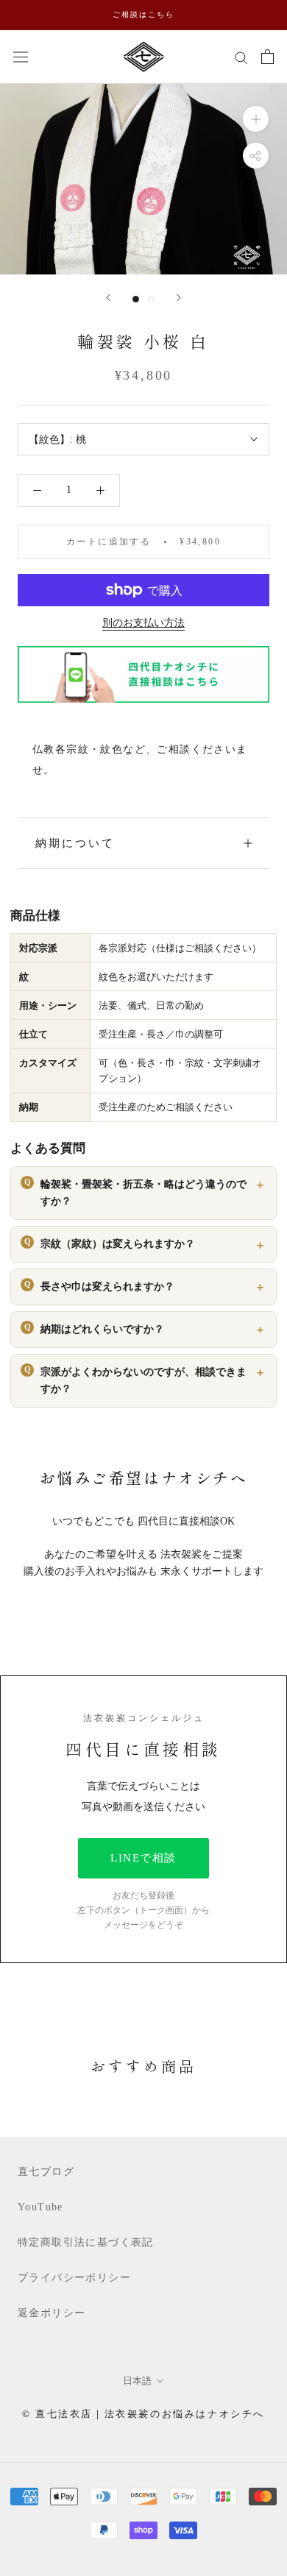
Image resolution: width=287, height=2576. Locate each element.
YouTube (40, 2207)
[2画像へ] (151, 299)
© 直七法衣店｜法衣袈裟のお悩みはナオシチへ (143, 2414)
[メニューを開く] (21, 56)
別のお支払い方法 (143, 623)
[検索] (241, 57)
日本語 (137, 2381)
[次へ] (179, 298)
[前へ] (108, 298)
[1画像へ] (136, 299)
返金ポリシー (52, 2313)
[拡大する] (256, 118)
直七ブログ (46, 2172)
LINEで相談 (143, 1858)
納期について (75, 843)
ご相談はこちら (143, 14)
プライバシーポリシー (74, 2278)
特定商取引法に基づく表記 (86, 2242)
